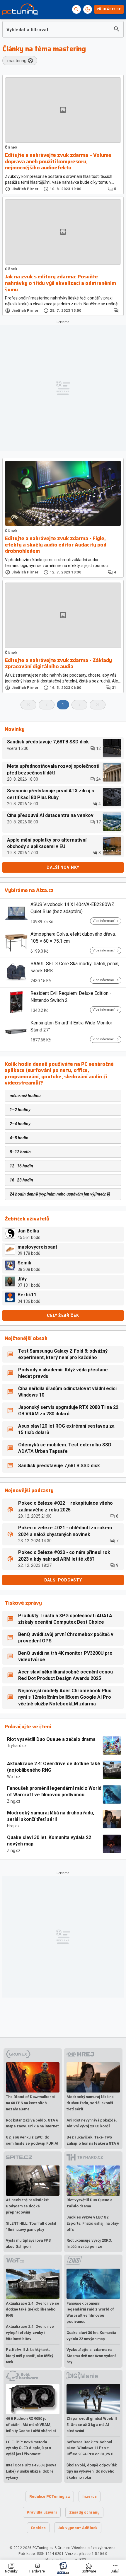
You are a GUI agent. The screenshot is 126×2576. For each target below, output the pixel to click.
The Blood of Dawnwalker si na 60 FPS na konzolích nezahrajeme (31, 2103)
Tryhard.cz (17, 1746)
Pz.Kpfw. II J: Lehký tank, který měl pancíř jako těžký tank (29, 2356)
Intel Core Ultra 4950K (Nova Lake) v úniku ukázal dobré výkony (31, 2471)
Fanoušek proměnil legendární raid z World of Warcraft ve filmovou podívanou (54, 1791)
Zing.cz (14, 1801)
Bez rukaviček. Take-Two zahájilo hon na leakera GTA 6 (93, 2140)
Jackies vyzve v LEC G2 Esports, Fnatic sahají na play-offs (93, 2223)
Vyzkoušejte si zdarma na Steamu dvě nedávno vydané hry (92, 2356)
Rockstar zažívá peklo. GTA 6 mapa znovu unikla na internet (32, 2123)
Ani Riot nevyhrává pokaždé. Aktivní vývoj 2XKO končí (92, 2123)
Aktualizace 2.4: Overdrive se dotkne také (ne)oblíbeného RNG (54, 1767)
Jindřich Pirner (25, 189)
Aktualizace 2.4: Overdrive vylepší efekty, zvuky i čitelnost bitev (30, 2333)
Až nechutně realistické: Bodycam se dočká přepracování (28, 2206)
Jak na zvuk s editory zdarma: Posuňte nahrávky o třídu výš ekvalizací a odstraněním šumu (61, 283)
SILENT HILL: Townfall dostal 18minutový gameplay (31, 2226)
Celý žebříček (63, 1315)
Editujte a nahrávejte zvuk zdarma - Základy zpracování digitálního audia (58, 664)
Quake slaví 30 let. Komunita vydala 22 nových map (49, 1841)
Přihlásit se (109, 9)
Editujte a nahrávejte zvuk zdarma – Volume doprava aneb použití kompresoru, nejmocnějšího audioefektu (58, 162)
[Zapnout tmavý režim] (88, 9)
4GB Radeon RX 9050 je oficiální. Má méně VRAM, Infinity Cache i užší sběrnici (31, 2425)
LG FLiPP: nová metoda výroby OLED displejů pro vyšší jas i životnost (28, 2448)
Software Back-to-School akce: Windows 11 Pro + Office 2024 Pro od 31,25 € (90, 2448)
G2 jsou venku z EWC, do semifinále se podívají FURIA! (32, 2140)
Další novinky (63, 867)
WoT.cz (14, 1777)
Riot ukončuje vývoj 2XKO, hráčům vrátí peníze (89, 2243)
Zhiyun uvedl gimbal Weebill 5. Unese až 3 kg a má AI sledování (92, 2425)
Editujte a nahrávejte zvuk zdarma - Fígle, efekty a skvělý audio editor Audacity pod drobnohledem (56, 545)
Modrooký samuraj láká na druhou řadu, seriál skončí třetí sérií (51, 1816)
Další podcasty (63, 1580)
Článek (11, 147)
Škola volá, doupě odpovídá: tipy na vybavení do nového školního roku (92, 2471)
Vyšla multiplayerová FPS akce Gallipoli (28, 2243)
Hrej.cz (13, 1826)
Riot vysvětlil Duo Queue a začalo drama (51, 1739)
